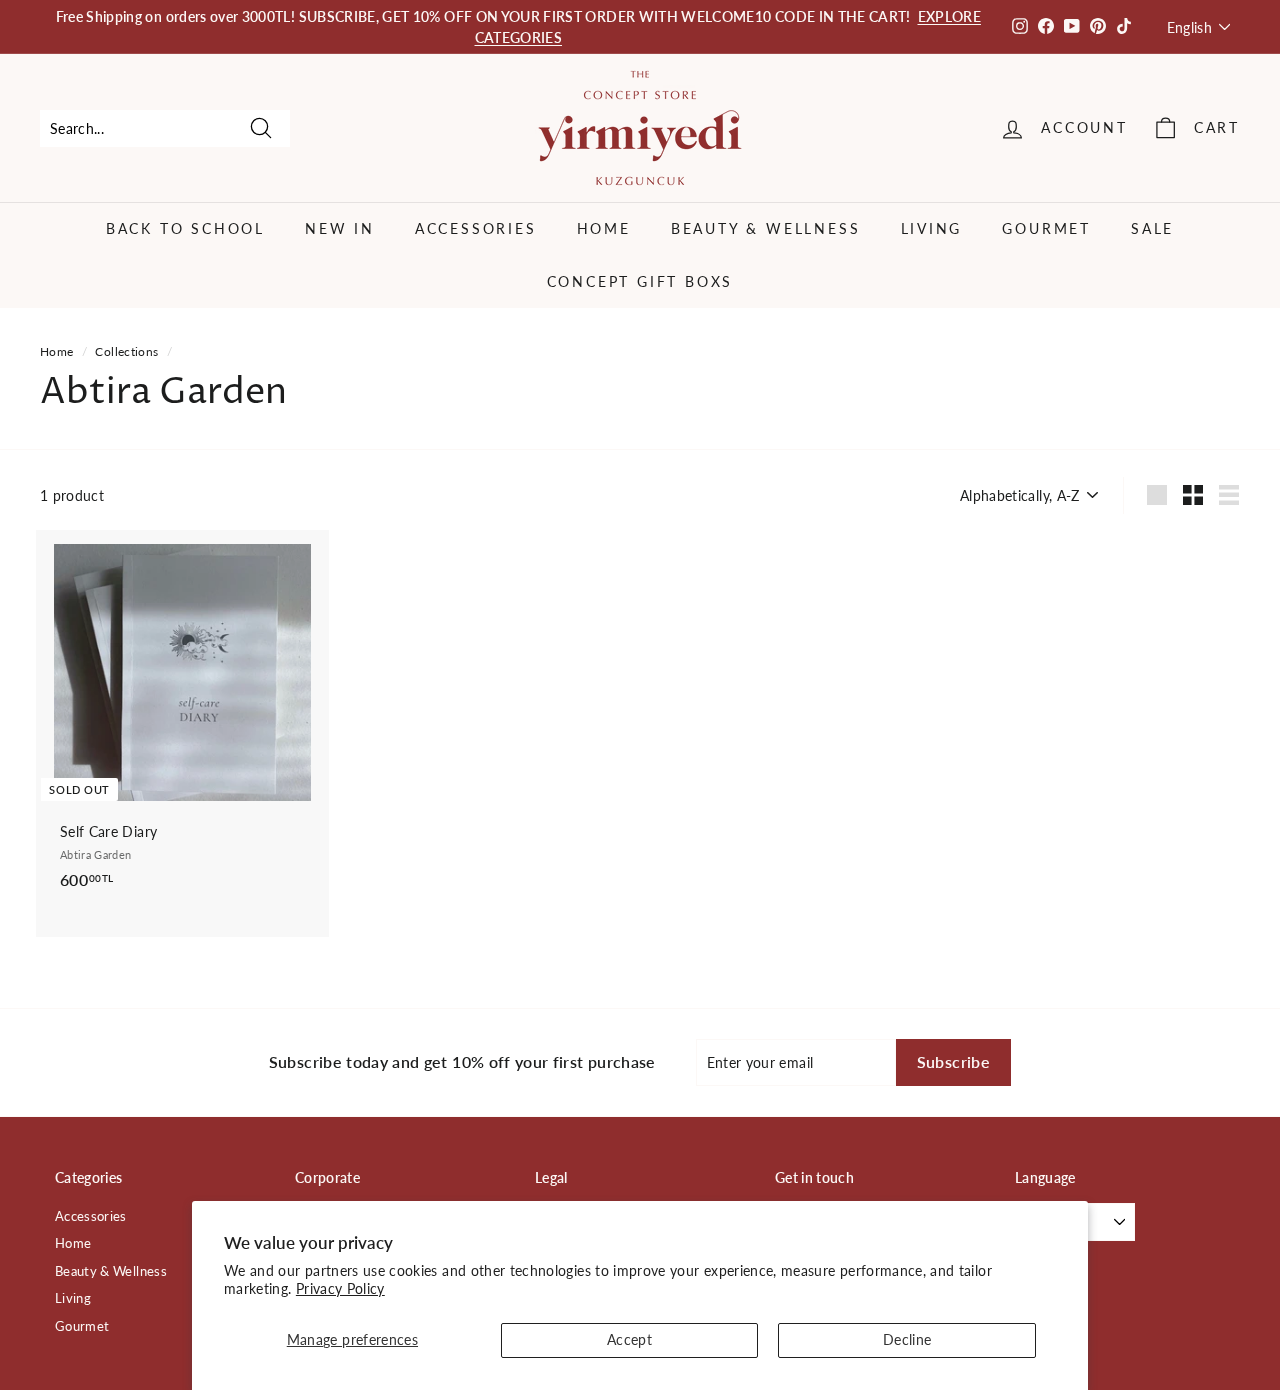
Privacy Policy (340, 1288)
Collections (126, 351)
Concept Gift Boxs (640, 281)
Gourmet (1046, 228)
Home (604, 228)
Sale (1152, 228)
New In (340, 228)
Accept (629, 1339)
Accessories (476, 228)
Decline (907, 1339)
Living (932, 228)
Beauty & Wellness (766, 228)
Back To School (185, 228)
